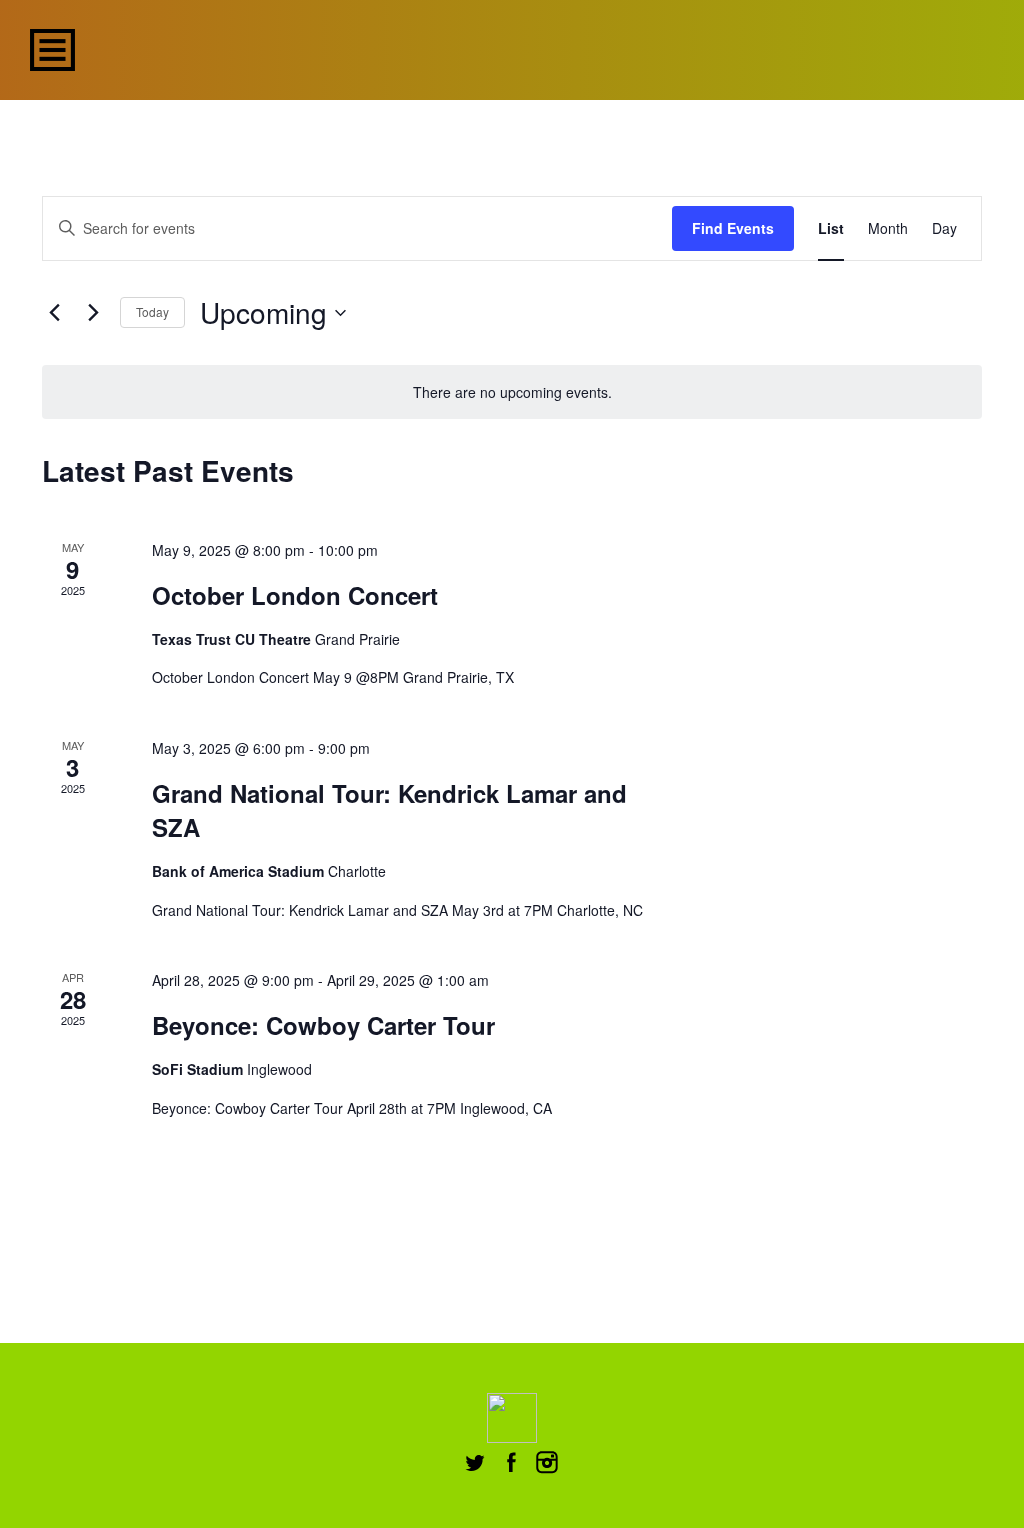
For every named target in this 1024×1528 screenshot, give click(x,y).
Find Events (733, 228)
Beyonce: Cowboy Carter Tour (323, 1025)
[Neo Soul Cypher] (512, 47)
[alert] (512, 392)
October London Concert (295, 595)
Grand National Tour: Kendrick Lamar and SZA (389, 810)
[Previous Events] (54, 313)
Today (152, 311)
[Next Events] (93, 313)
